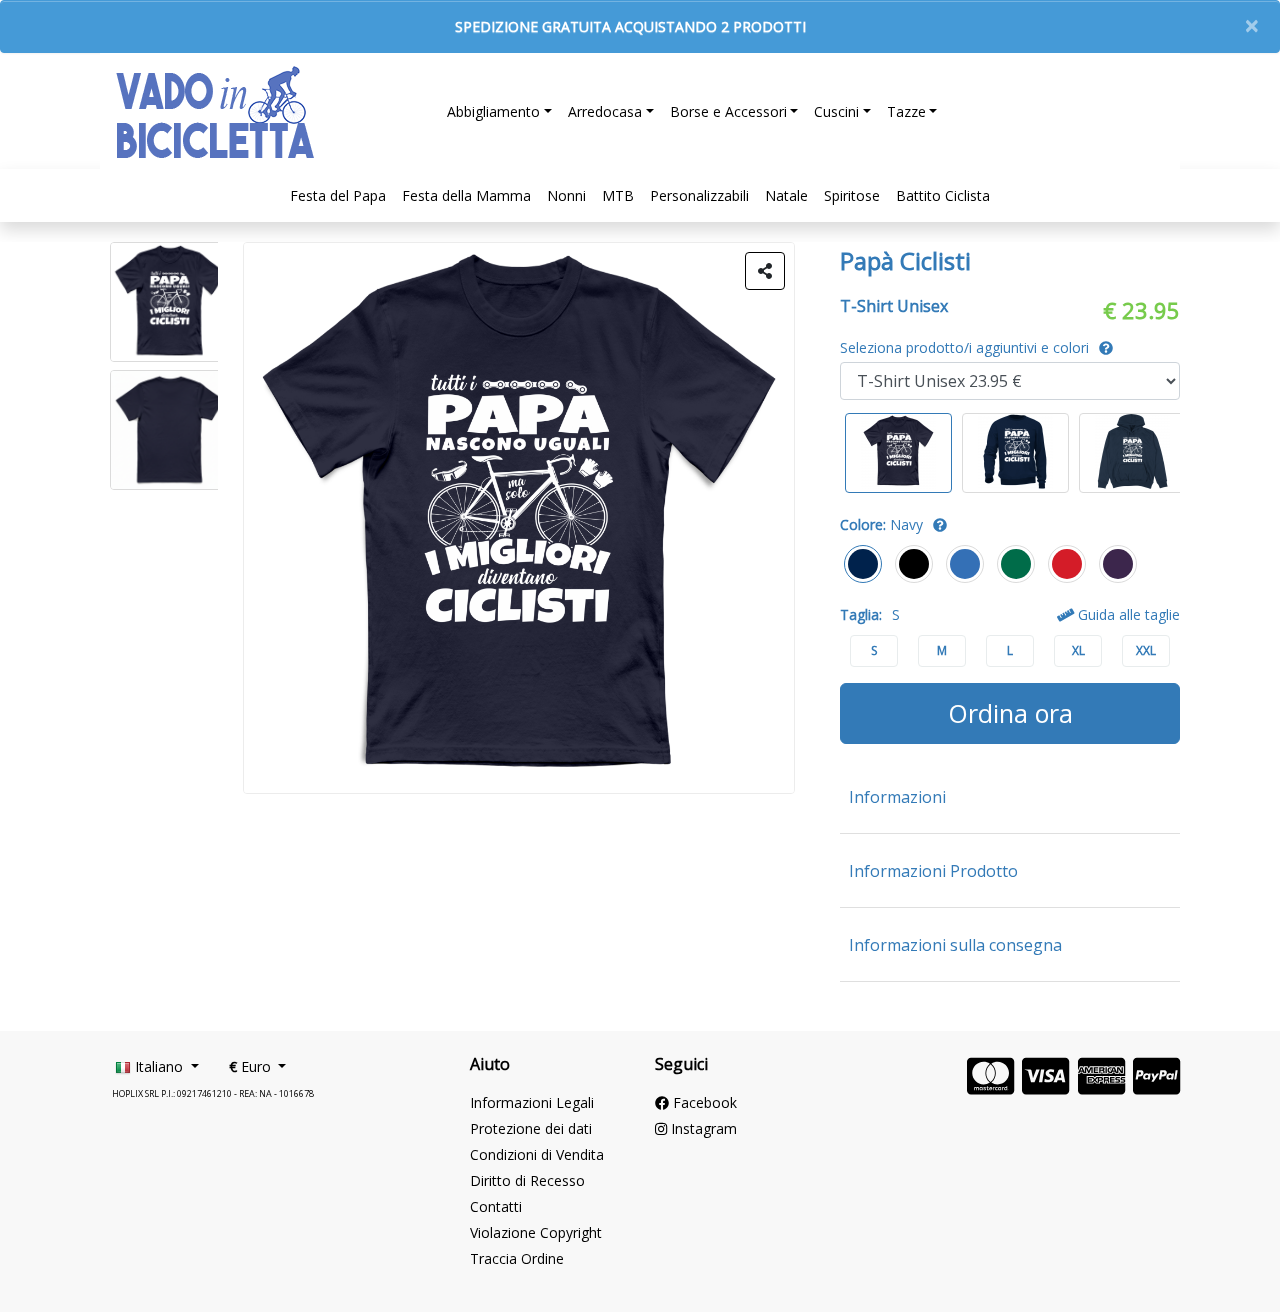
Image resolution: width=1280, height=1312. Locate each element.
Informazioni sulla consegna (955, 945)
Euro (252, 1066)
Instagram (702, 1128)
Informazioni (897, 797)
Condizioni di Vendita (537, 1154)
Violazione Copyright (536, 1232)
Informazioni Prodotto (933, 871)
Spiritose (852, 195)
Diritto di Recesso (527, 1180)
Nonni (566, 195)
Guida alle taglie (1127, 614)
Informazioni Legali (532, 1102)
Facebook (703, 1102)
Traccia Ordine (517, 1258)
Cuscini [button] (836, 111)
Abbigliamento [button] (493, 111)
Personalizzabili (699, 195)
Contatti (496, 1206)
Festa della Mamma (466, 195)
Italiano (159, 1066)
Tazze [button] (906, 111)
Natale (786, 195)
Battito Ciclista (943, 195)
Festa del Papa (338, 195)
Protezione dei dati (531, 1128)
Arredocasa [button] (605, 111)
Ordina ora (1010, 713)
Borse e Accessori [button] (728, 111)
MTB (618, 195)
